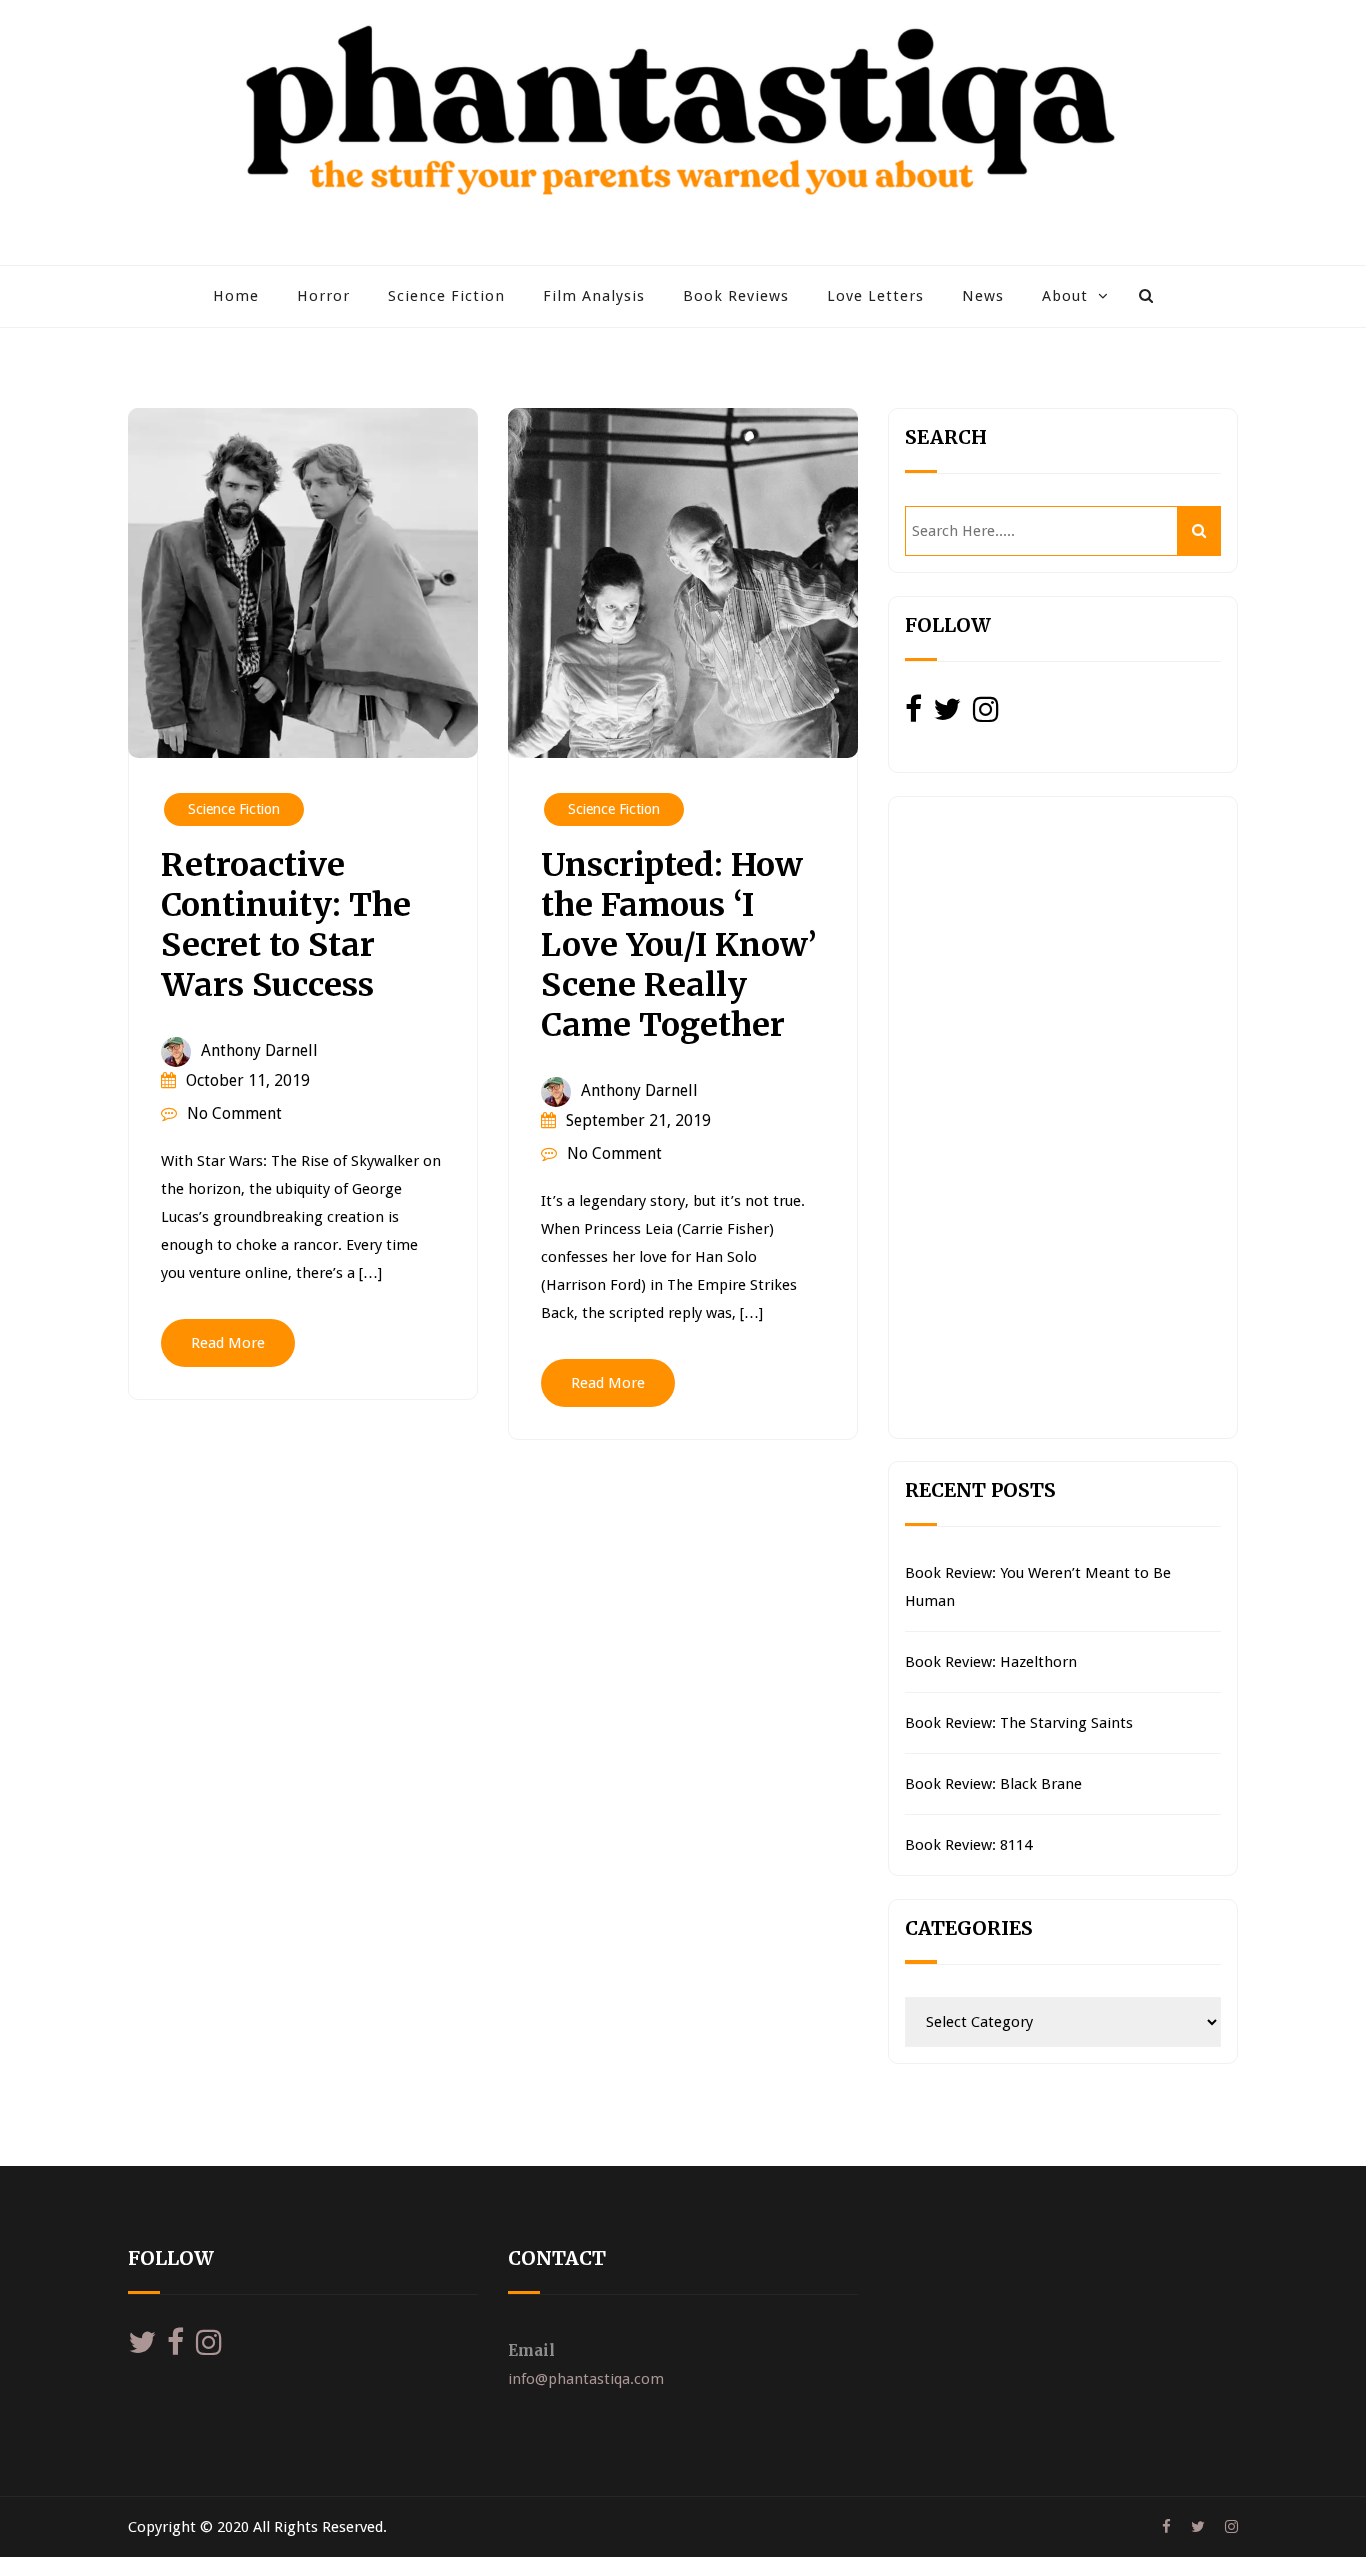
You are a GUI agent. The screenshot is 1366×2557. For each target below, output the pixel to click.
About (1065, 296)
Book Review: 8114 (968, 1845)
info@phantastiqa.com (586, 2379)
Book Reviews (736, 296)
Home (236, 296)
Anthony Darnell (259, 1050)
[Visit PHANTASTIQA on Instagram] (986, 715)
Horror (323, 296)
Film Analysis (594, 296)
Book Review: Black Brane (993, 1784)
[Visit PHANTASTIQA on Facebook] (913, 715)
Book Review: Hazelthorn (991, 1662)
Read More (228, 1343)
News (983, 296)
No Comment (234, 1113)
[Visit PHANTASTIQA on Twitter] (947, 715)
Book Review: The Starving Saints (1019, 1723)
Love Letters (875, 296)
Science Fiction (446, 296)
